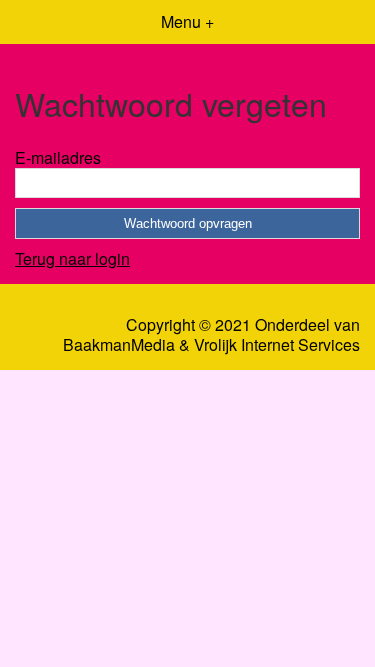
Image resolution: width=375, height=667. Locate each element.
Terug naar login (72, 258)
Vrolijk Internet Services (277, 345)
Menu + (187, 21)
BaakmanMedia (119, 345)
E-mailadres (58, 157)
